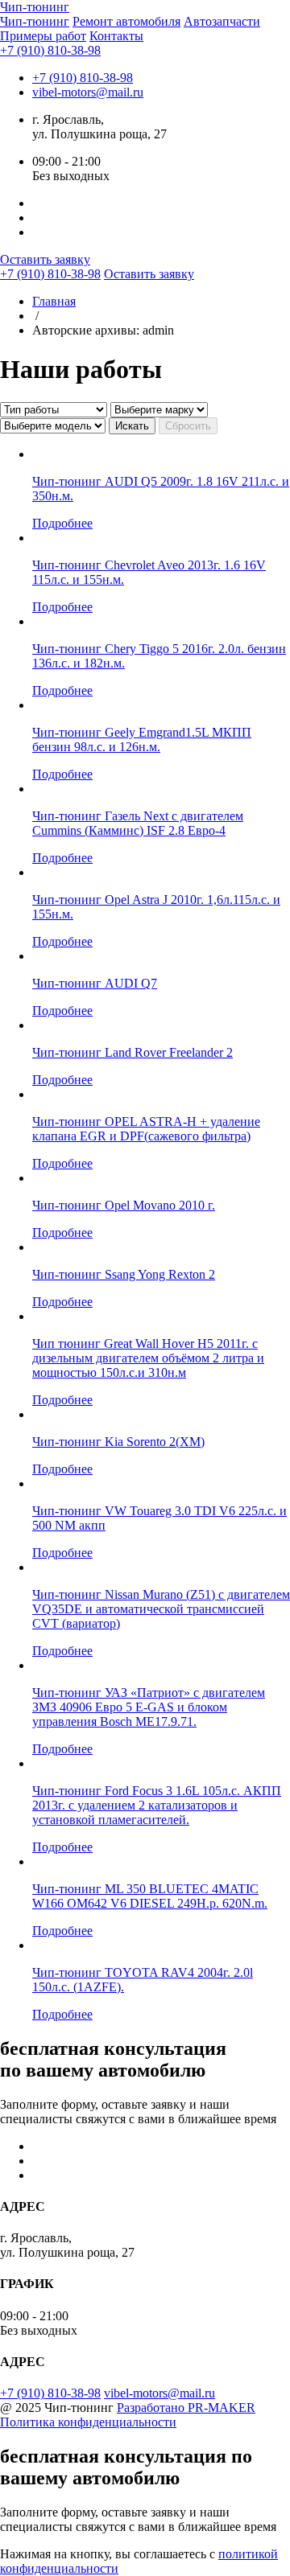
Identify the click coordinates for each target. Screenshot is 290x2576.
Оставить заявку (45, 259)
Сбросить (188, 426)
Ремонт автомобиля (126, 21)
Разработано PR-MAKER (186, 2408)
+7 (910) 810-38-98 (50, 50)
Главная (54, 301)
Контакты (116, 36)
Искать (132, 426)
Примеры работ (43, 36)
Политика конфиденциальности (88, 2422)
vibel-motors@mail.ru (88, 92)
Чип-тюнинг (35, 21)
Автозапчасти (222, 21)
